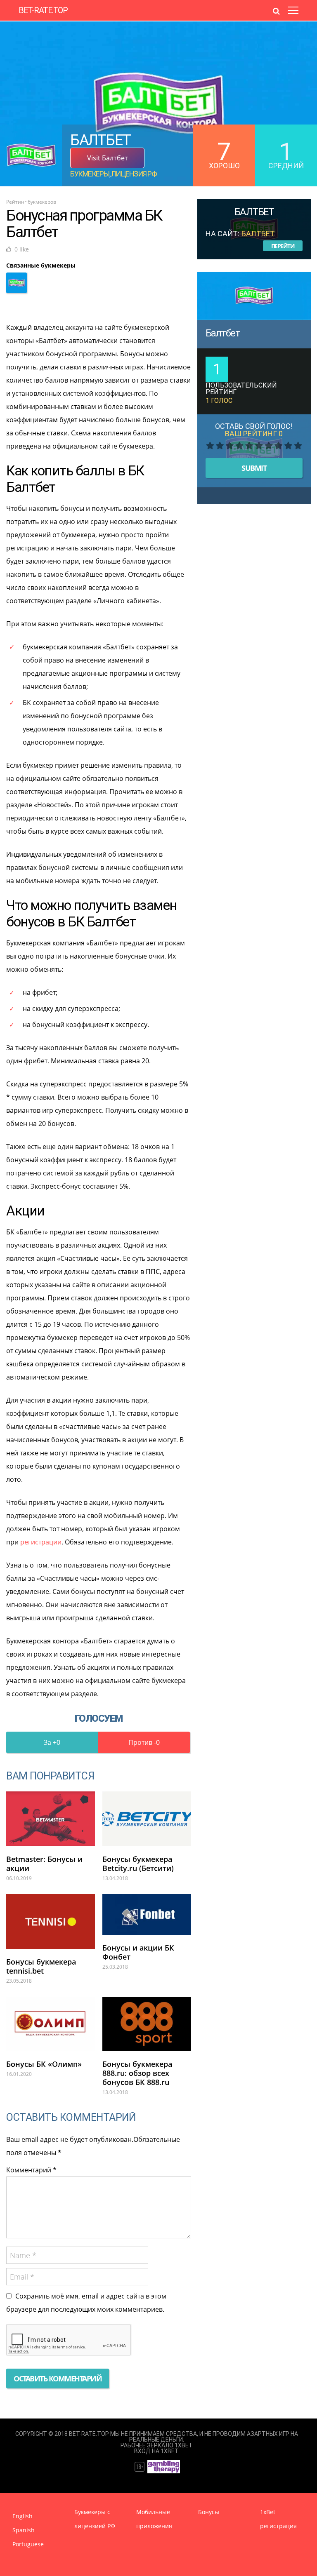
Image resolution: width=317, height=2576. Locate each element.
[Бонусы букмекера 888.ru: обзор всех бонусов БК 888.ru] (147, 2024)
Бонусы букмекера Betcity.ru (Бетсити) (138, 1864)
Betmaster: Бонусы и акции (44, 1864)
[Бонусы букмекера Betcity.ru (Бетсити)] (147, 1819)
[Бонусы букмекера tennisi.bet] (51, 1921)
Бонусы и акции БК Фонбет (138, 1952)
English (22, 2516)
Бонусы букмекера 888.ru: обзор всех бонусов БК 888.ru (137, 2073)
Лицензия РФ (134, 174)
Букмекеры (90, 174)
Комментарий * (31, 2170)
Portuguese (28, 2544)
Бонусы (209, 2512)
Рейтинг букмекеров (31, 202)
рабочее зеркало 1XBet (157, 2445)
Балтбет (223, 333)
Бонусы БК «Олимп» (44, 2064)
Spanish (24, 2530)
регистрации (41, 1542)
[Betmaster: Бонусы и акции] (51, 1819)
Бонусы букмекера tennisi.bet (41, 1966)
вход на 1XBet (156, 2451)
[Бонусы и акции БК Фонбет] (147, 1914)
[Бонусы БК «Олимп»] (51, 2024)
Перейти (283, 246)
